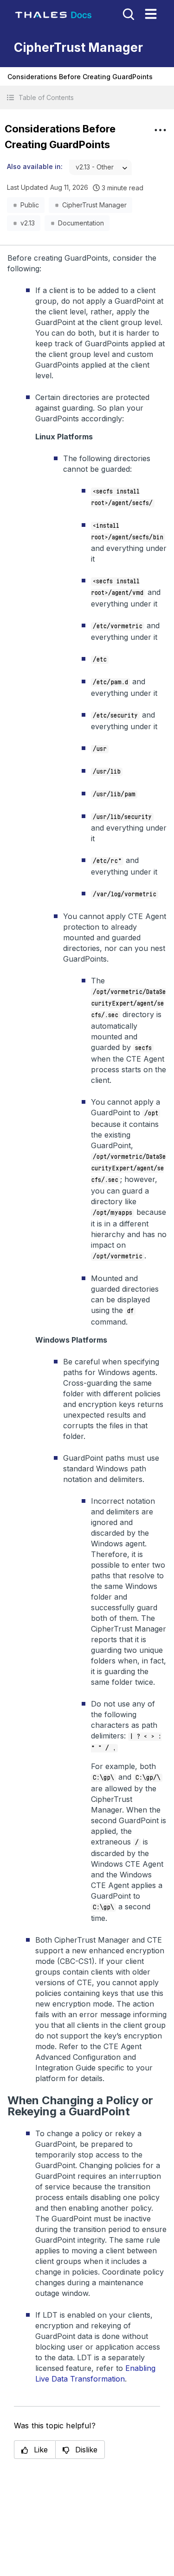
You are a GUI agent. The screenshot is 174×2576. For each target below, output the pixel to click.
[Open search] (128, 13)
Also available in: (35, 166)
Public (30, 205)
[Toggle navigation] (151, 14)
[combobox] (100, 167)
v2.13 (28, 223)
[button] (87, 97)
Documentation (81, 223)
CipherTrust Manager (94, 205)
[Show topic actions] (160, 130)
